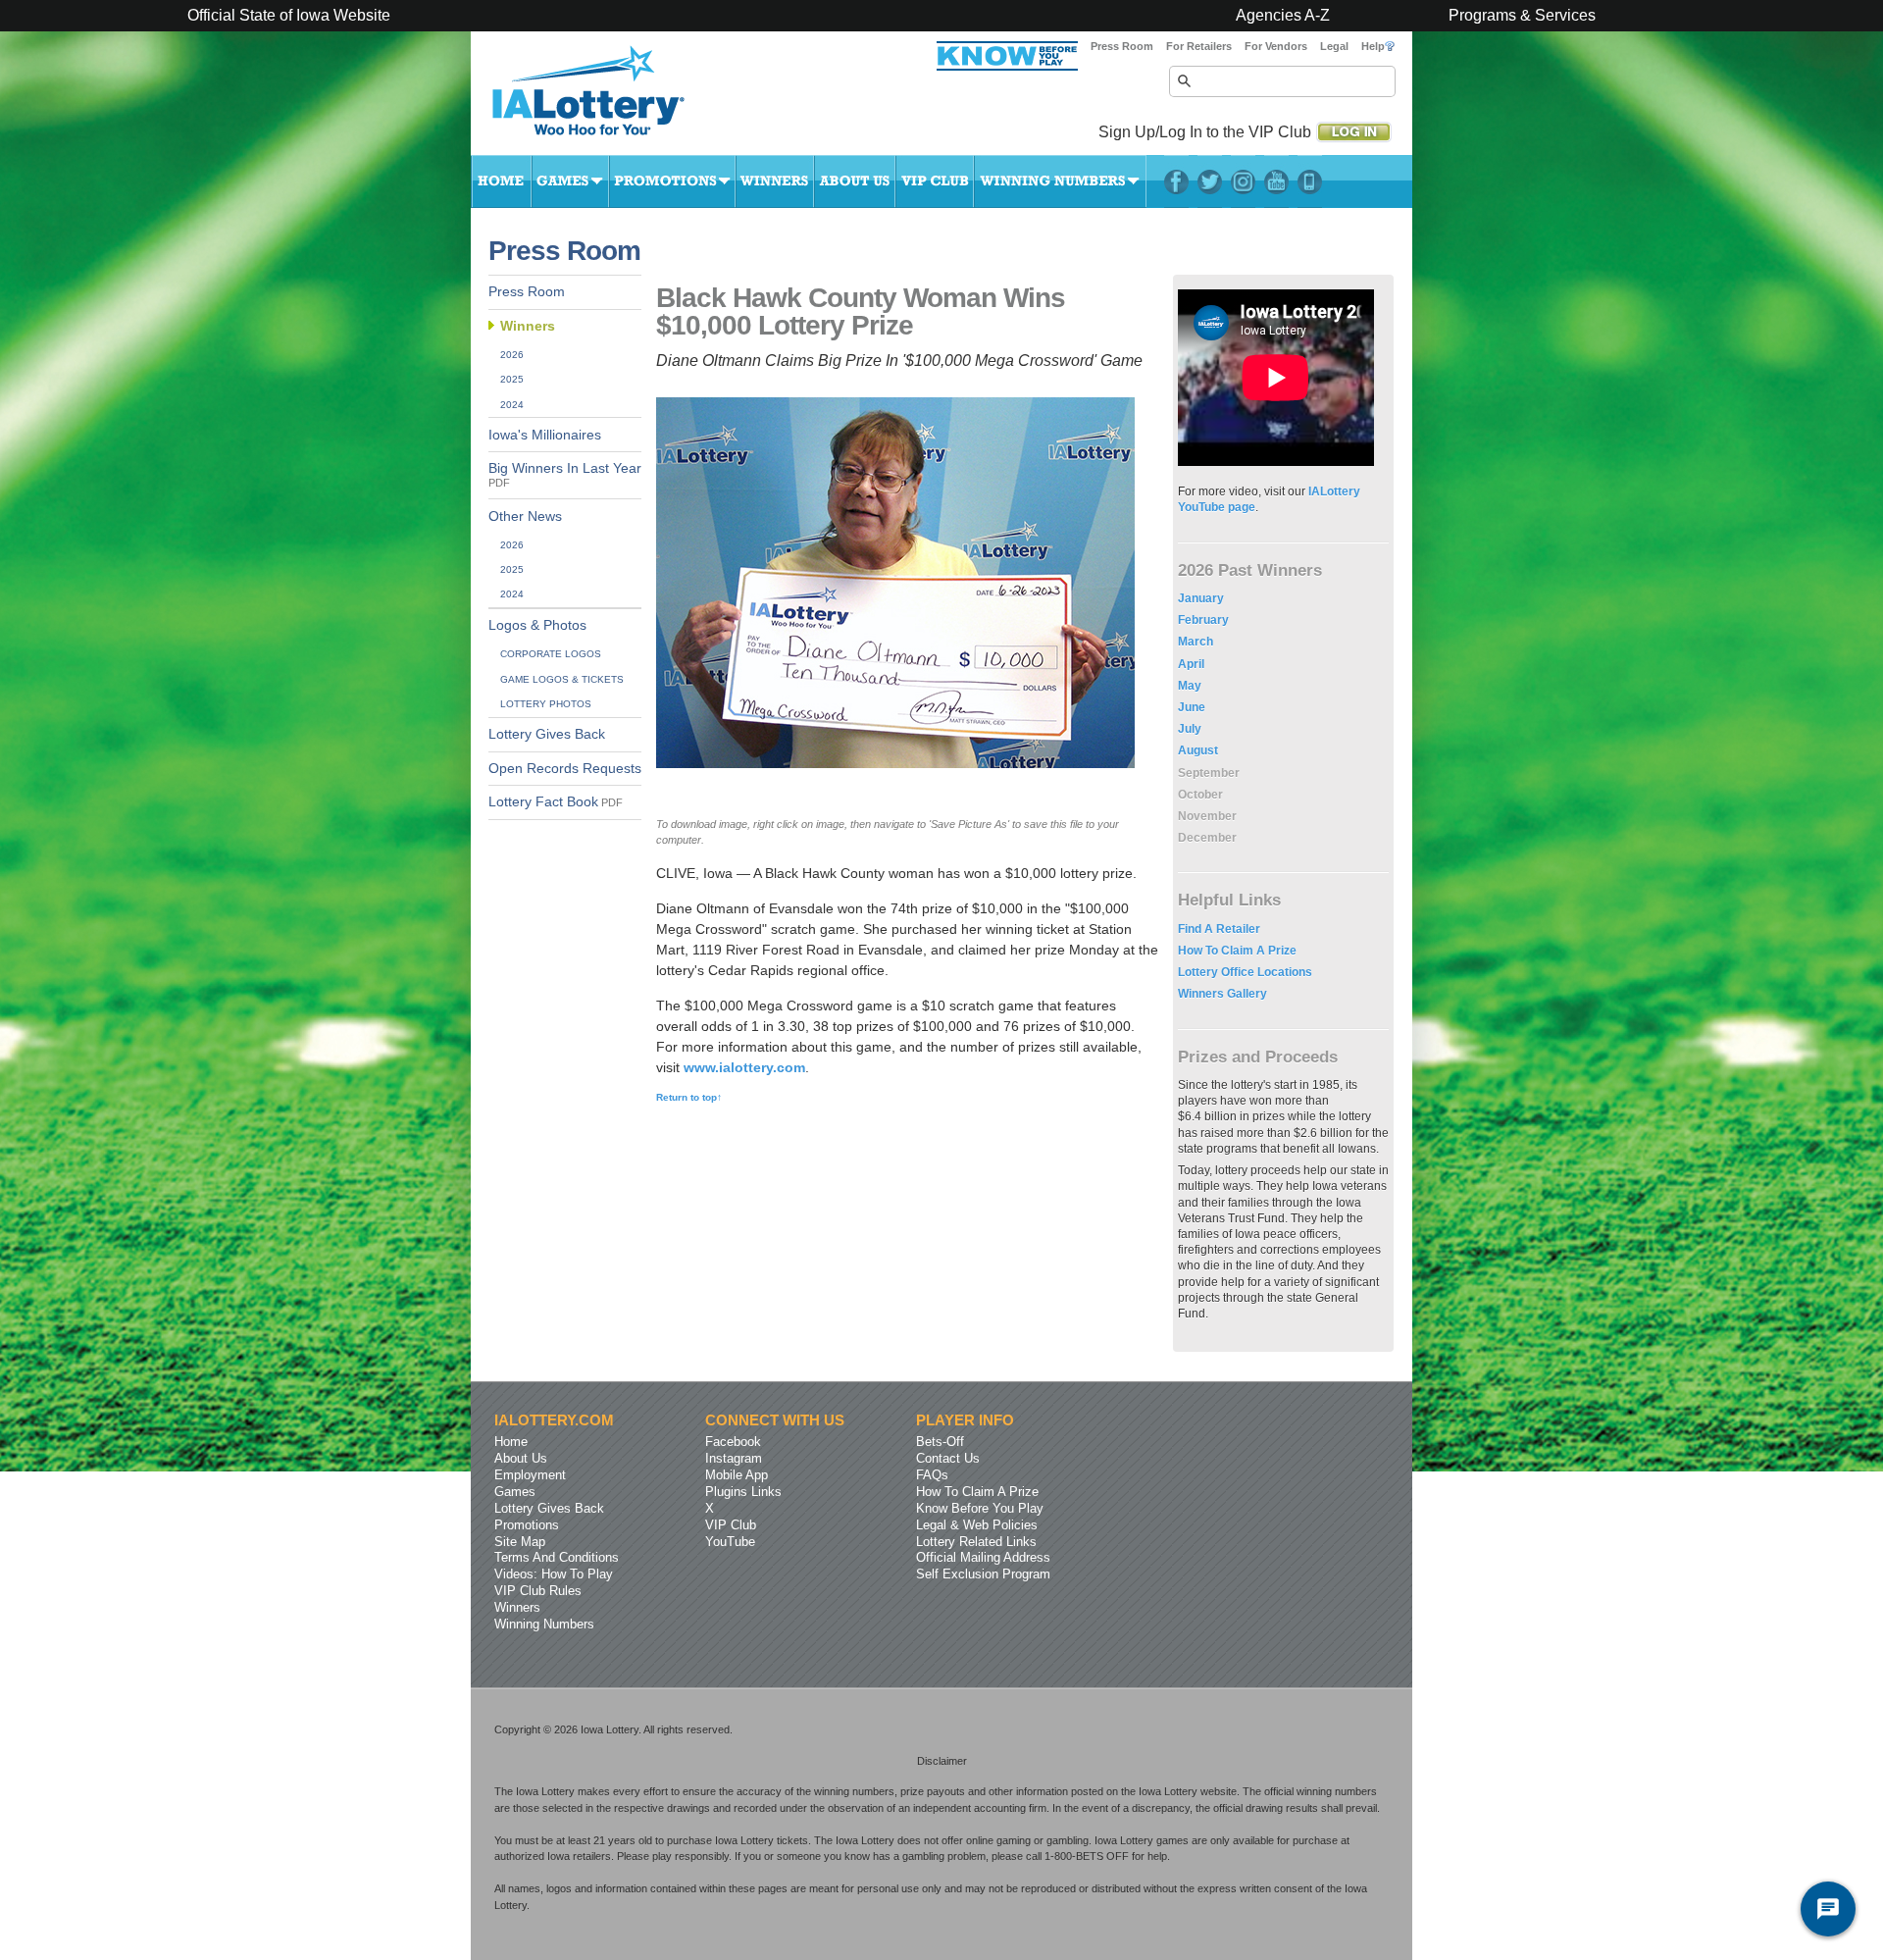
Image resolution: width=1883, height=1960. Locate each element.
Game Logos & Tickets (562, 679)
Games (570, 181)
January (1201, 598)
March (1196, 642)
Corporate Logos (551, 654)
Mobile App (737, 1475)
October (1200, 795)
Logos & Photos (537, 625)
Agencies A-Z (1283, 16)
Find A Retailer (1219, 929)
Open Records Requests (565, 769)
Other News (525, 516)
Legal (1334, 46)
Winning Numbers (1060, 181)
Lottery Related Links (976, 1542)
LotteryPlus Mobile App (1310, 181)
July (1190, 729)
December (1207, 838)
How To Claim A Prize (1237, 951)
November (1207, 816)
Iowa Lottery (606, 98)
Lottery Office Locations (1245, 972)
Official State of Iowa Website (289, 16)
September (1209, 773)
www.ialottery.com (744, 1067)
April (1191, 664)
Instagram (1243, 181)
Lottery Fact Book (556, 802)
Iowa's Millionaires (545, 435)
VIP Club (935, 181)
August (1198, 750)
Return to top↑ (689, 1097)
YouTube (1276, 181)
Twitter (1210, 181)
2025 (512, 379)
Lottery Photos (546, 704)
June (1192, 707)
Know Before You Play (980, 1508)
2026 (512, 355)
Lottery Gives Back (547, 734)
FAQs (932, 1475)
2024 (512, 405)
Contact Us (948, 1458)
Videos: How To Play (554, 1574)
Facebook (1176, 181)
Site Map (520, 1542)
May (1190, 686)
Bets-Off (940, 1442)
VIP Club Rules (538, 1591)
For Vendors (1276, 46)
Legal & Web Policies (977, 1525)
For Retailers (1199, 46)
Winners (775, 181)
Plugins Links (743, 1492)
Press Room (1122, 46)
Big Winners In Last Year (565, 475)
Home (501, 181)
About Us (855, 181)
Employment (530, 1475)
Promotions (672, 181)
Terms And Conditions (557, 1557)
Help (1373, 46)
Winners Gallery (1222, 994)
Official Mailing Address (983, 1557)
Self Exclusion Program (983, 1574)
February (1203, 620)
